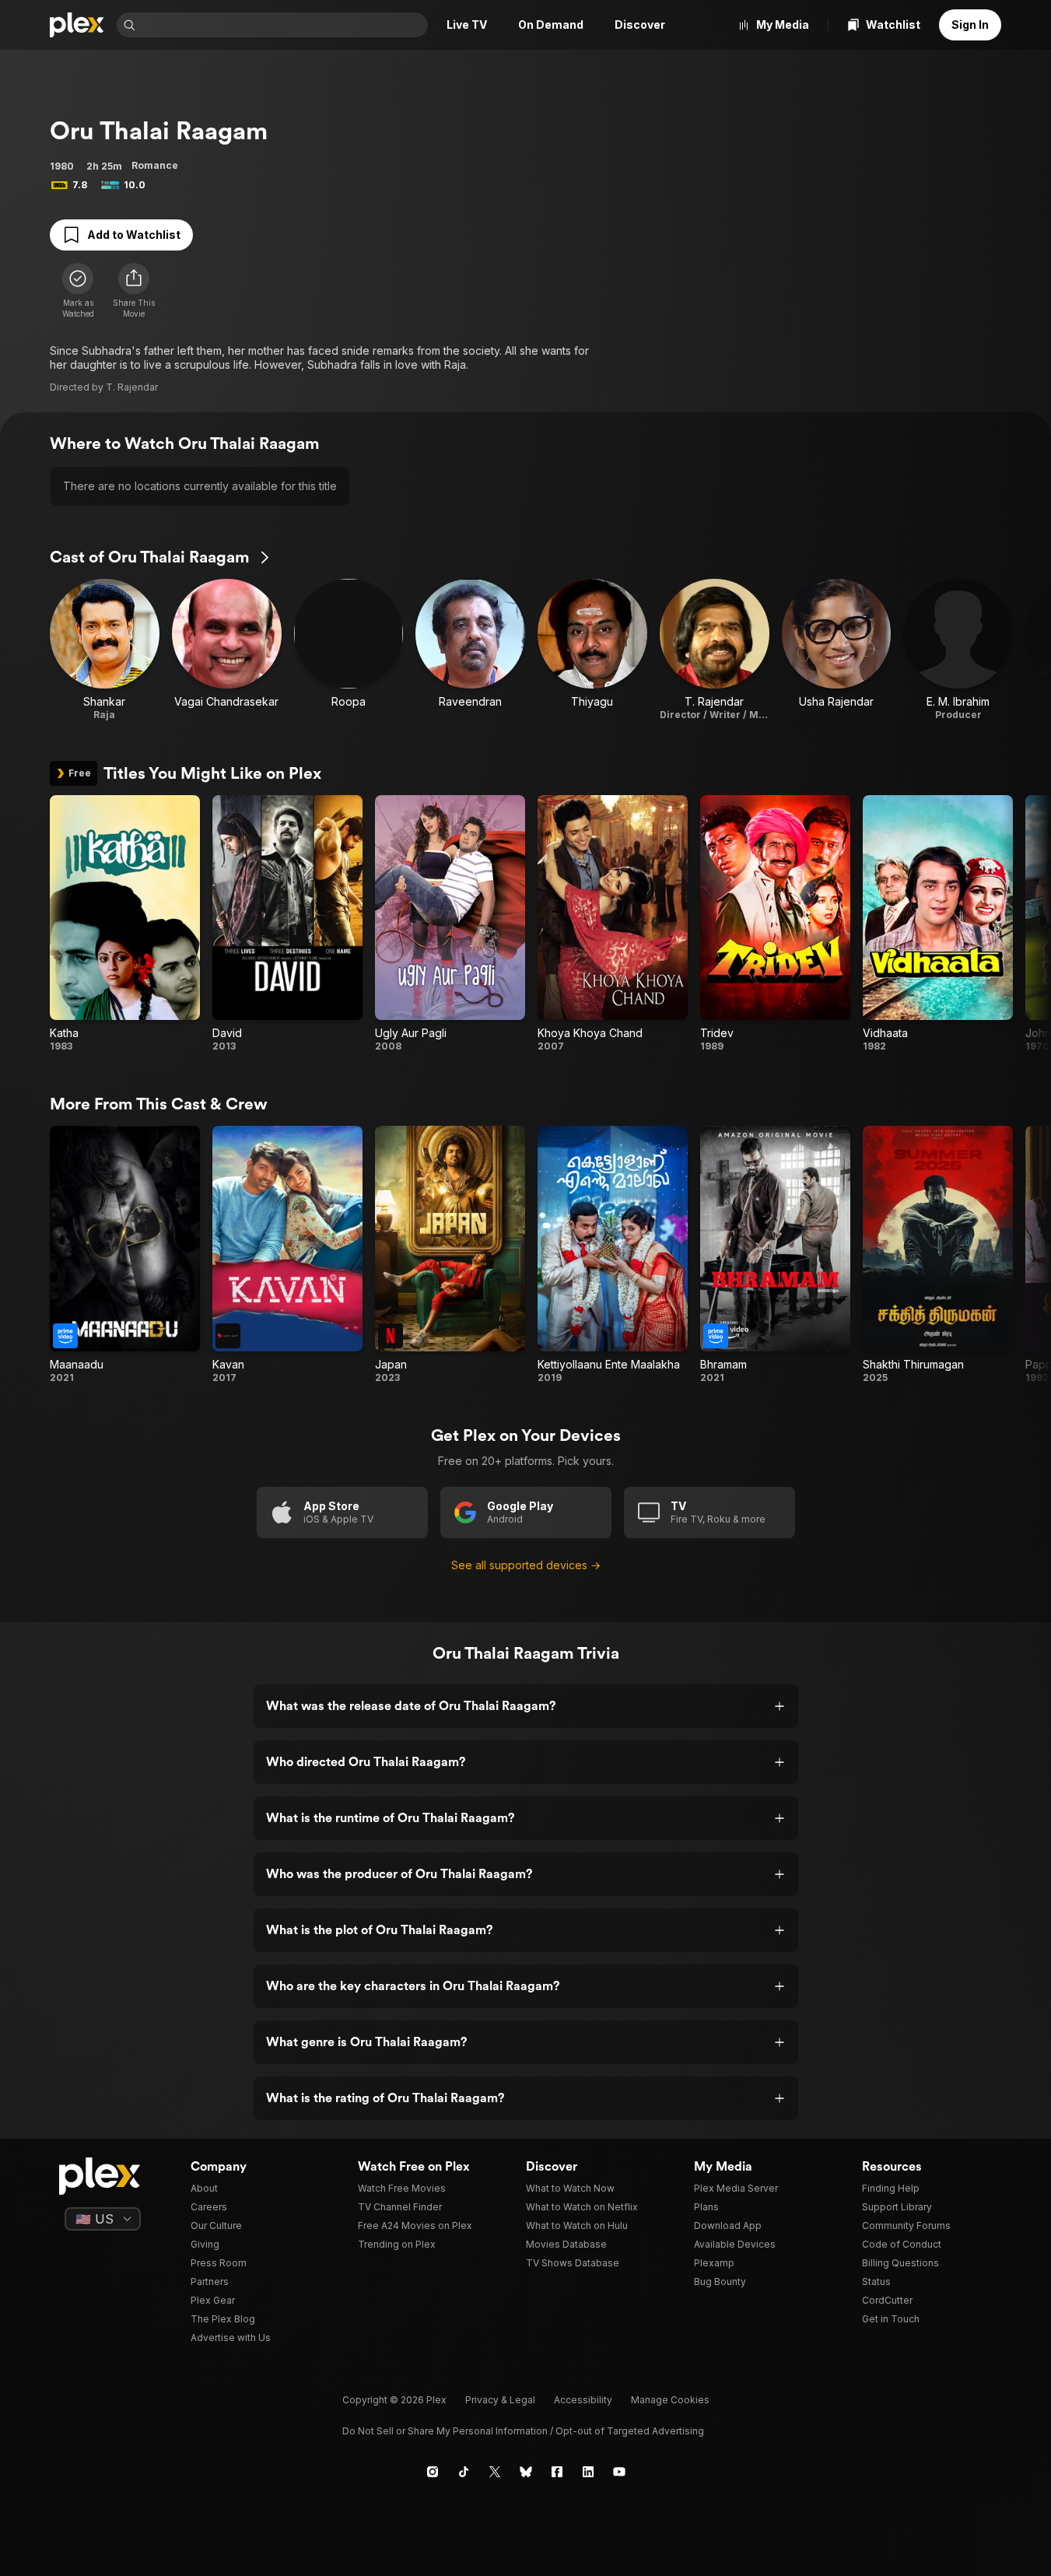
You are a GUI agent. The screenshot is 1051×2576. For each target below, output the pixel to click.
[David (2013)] (287, 924)
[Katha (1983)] (125, 924)
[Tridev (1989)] (775, 924)
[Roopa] (349, 650)
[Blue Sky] (526, 2472)
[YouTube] (619, 2472)
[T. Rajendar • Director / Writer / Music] (715, 650)
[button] (134, 291)
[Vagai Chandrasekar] (227, 650)
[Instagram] (433, 2472)
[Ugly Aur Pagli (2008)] (450, 924)
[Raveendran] (470, 650)
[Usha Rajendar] (837, 650)
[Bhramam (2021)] (775, 1255)
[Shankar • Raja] (105, 650)
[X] (495, 2472)
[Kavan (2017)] (287, 1255)
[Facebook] (557, 2472)
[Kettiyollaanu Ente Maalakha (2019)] (613, 1255)
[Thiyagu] (592, 650)
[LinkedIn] (588, 2472)
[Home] (77, 25)
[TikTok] (464, 2472)
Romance (155, 165)
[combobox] (283, 25)
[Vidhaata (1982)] (938, 924)
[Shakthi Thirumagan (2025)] (938, 1255)
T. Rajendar (132, 387)
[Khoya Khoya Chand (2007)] (613, 924)
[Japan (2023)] (450, 1255)
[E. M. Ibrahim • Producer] (958, 650)
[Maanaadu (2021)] (125, 1255)
